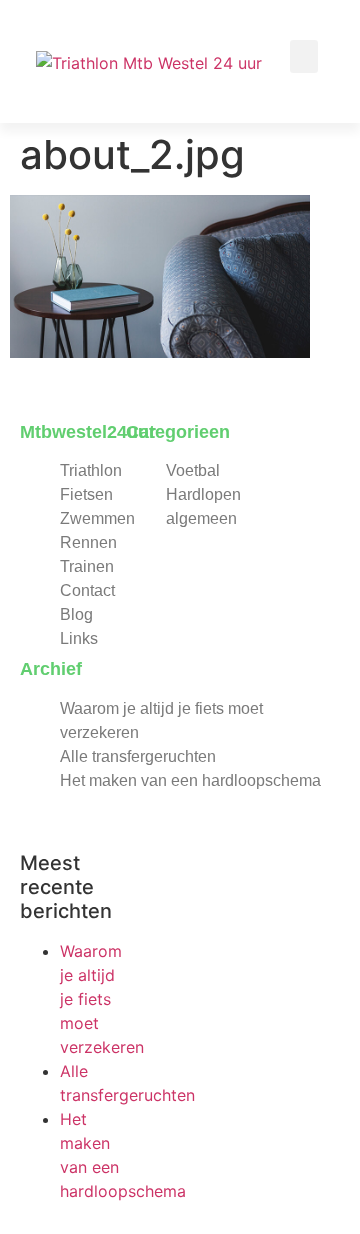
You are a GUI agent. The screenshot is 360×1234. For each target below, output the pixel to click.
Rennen (88, 542)
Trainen (87, 566)
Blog (76, 614)
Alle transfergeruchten (138, 756)
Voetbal (193, 470)
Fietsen (86, 494)
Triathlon (91, 470)
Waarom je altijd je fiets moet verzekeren (102, 999)
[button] (304, 56)
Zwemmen (97, 518)
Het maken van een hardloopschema (190, 780)
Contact (87, 590)
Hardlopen (203, 494)
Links (79, 638)
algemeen (201, 518)
